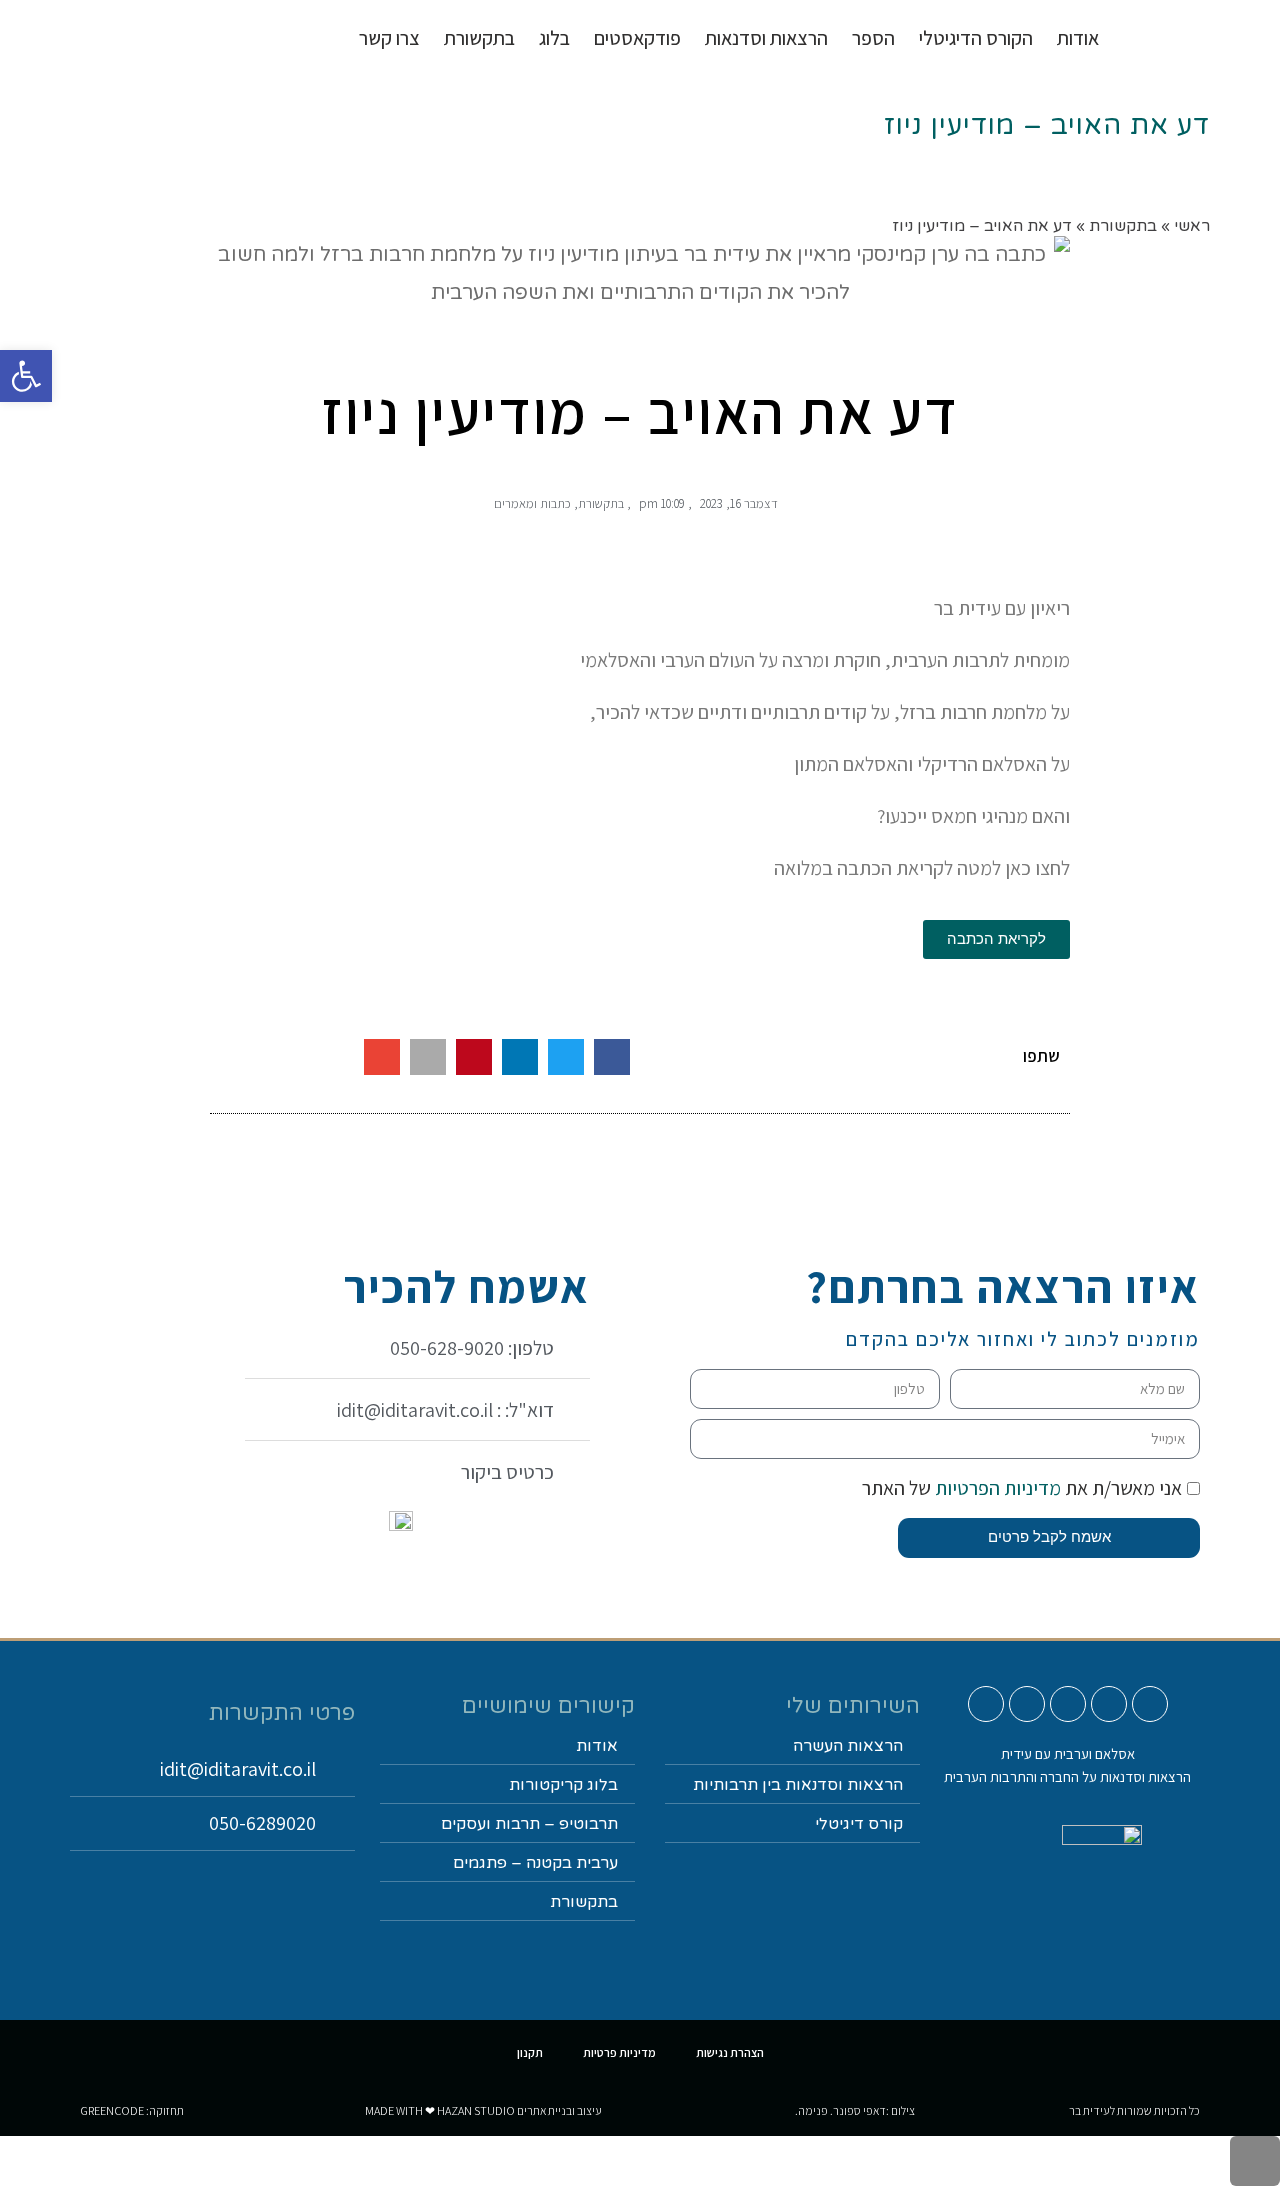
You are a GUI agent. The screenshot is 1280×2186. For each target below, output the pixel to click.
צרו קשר (389, 38)
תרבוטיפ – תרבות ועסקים (529, 1824)
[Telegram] (986, 1704)
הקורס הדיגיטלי (976, 38)
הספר (873, 38)
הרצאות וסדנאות (766, 38)
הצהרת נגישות (730, 2052)
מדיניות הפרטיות (996, 1488)
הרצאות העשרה (848, 1746)
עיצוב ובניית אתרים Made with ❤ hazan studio (483, 2110)
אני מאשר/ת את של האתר (1022, 1488)
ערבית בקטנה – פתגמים (535, 1863)
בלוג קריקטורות (563, 1785)
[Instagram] (1109, 1704)
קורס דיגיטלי (859, 1824)
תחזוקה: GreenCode (132, 2110)
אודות (1078, 38)
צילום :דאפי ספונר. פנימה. (855, 2110)
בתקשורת (601, 503)
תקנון (530, 2052)
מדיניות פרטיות (619, 2052)
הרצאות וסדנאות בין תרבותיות (798, 1785)
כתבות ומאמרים (532, 503)
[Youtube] (1150, 1704)
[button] (612, 1057)
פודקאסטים (637, 38)
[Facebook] (1068, 1704)
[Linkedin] (1027, 1704)
